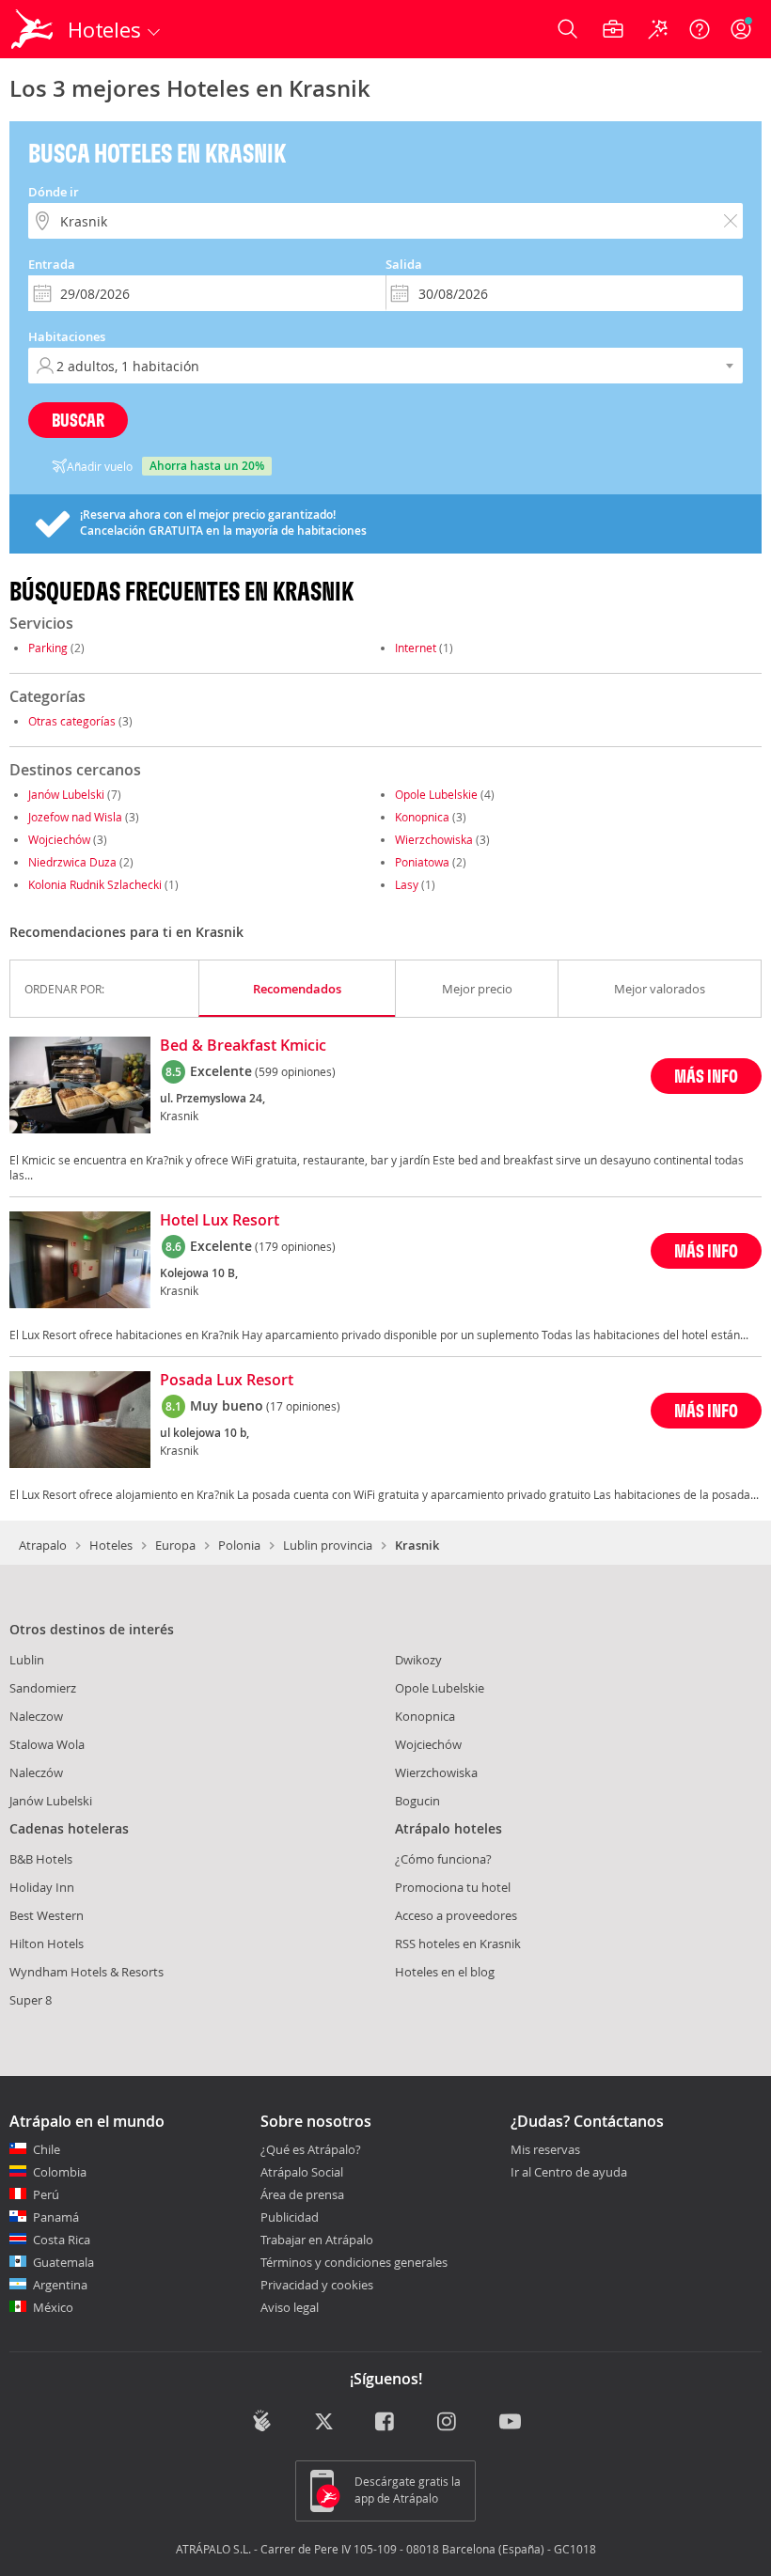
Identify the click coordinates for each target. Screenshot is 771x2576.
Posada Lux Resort (227, 1381)
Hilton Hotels (47, 1944)
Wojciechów (59, 839)
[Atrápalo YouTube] (510, 2423)
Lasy (407, 884)
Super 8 (31, 2000)
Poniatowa (422, 862)
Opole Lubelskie (436, 794)
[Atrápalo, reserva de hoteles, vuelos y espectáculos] (34, 29)
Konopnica (422, 817)
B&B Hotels (41, 1859)
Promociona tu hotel (453, 1887)
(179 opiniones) (295, 1246)
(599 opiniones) (295, 1071)
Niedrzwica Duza (72, 862)
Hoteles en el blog (445, 1972)
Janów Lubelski (66, 794)
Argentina (60, 2285)
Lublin (27, 1660)
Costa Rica (62, 2240)
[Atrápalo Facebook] (386, 2423)
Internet (416, 648)
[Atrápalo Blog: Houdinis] (262, 2421)
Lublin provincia (328, 1545)
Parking (48, 648)
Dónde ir (54, 192)
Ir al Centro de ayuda (569, 2173)
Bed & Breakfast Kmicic (243, 1046)
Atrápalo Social (302, 2172)
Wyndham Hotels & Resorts (87, 1972)
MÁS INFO (706, 1076)
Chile (47, 2149)
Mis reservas (545, 2150)
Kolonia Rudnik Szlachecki (95, 884)
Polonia (239, 1545)
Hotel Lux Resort (220, 1221)
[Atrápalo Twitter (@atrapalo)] (324, 2423)
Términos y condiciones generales (354, 2262)
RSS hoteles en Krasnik (458, 1944)
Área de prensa (302, 2194)
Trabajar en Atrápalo (317, 2240)
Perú (46, 2194)
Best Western (47, 1915)
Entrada (52, 264)
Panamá (56, 2217)
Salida (404, 264)
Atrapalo (43, 1545)
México (53, 2307)
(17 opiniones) (303, 1406)
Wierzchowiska (434, 839)
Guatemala (63, 2262)
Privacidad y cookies (317, 2285)
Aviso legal (290, 2307)
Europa (175, 1545)
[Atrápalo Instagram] (448, 2423)
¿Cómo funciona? (443, 1859)
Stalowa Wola (47, 1744)
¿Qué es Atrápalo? (311, 2149)
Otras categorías (72, 721)
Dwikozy (418, 1660)
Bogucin (417, 1801)
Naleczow (36, 1716)
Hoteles (111, 1545)
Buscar (78, 420)
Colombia (60, 2172)
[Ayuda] (700, 29)
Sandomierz (43, 1688)
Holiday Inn (42, 1887)
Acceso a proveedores (456, 1915)
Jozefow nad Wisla (75, 817)
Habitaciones (67, 336)
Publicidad (290, 2217)
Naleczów (36, 1772)
